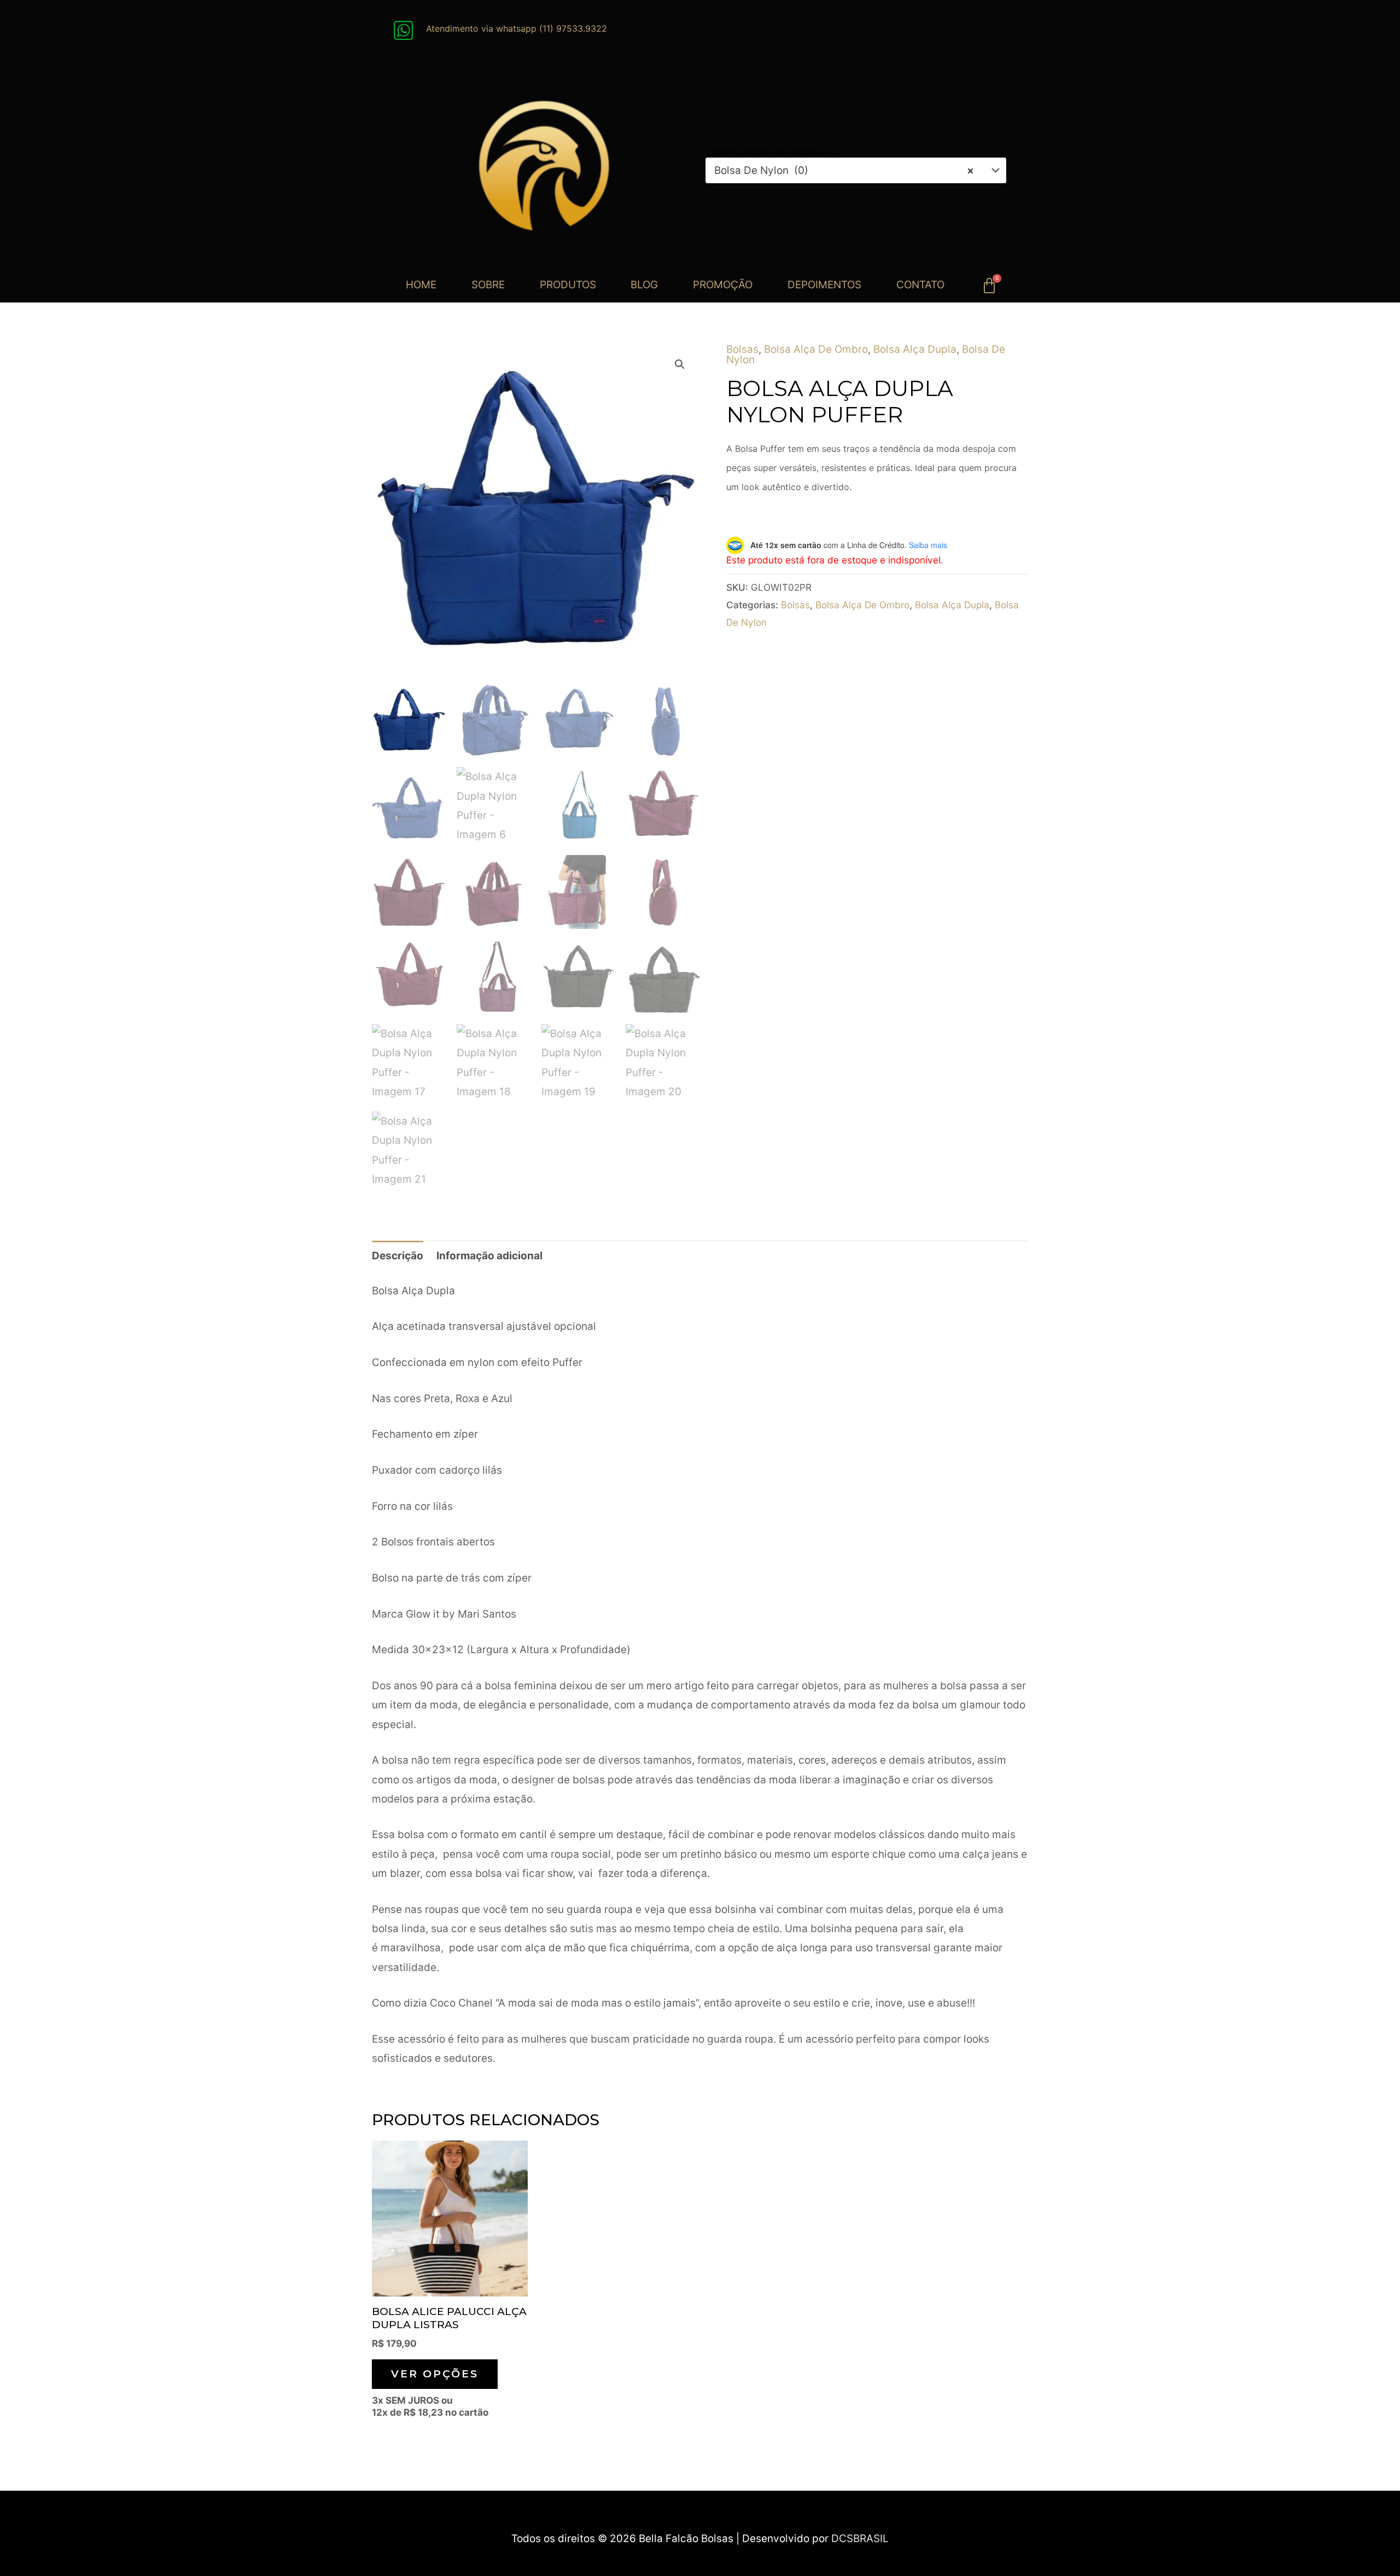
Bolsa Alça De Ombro (816, 349)
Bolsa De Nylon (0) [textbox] (844, 170)
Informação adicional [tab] (489, 1256)
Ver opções (435, 2374)
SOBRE (488, 285)
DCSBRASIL (860, 2539)
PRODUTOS (568, 285)
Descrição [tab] (398, 1256)
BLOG (644, 285)
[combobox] (856, 170)
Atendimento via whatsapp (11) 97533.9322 (517, 28)
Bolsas (742, 349)
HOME (421, 285)
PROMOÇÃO (723, 285)
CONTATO (920, 285)
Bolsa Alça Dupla (915, 349)
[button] (680, 364)
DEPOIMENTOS (824, 285)
